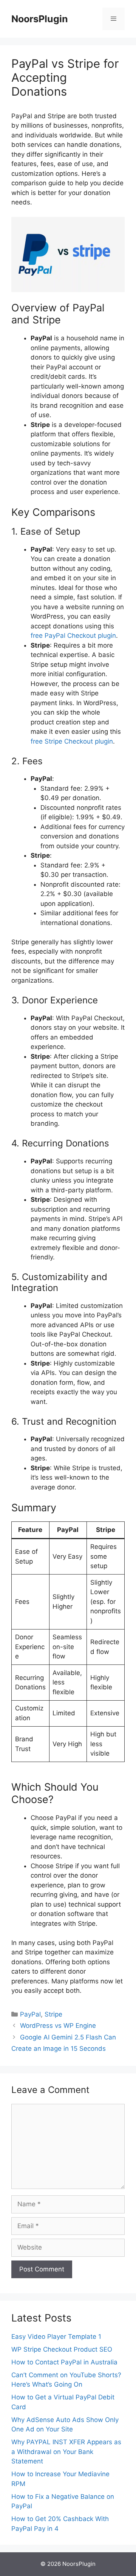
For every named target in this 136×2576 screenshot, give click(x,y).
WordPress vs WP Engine (58, 2026)
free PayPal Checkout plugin (73, 636)
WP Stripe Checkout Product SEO (62, 2349)
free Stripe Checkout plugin (72, 741)
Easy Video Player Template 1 (56, 2337)
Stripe (53, 2014)
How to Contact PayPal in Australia (64, 2362)
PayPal (30, 2014)
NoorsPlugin (40, 19)
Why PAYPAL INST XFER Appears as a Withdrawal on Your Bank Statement (66, 2452)
